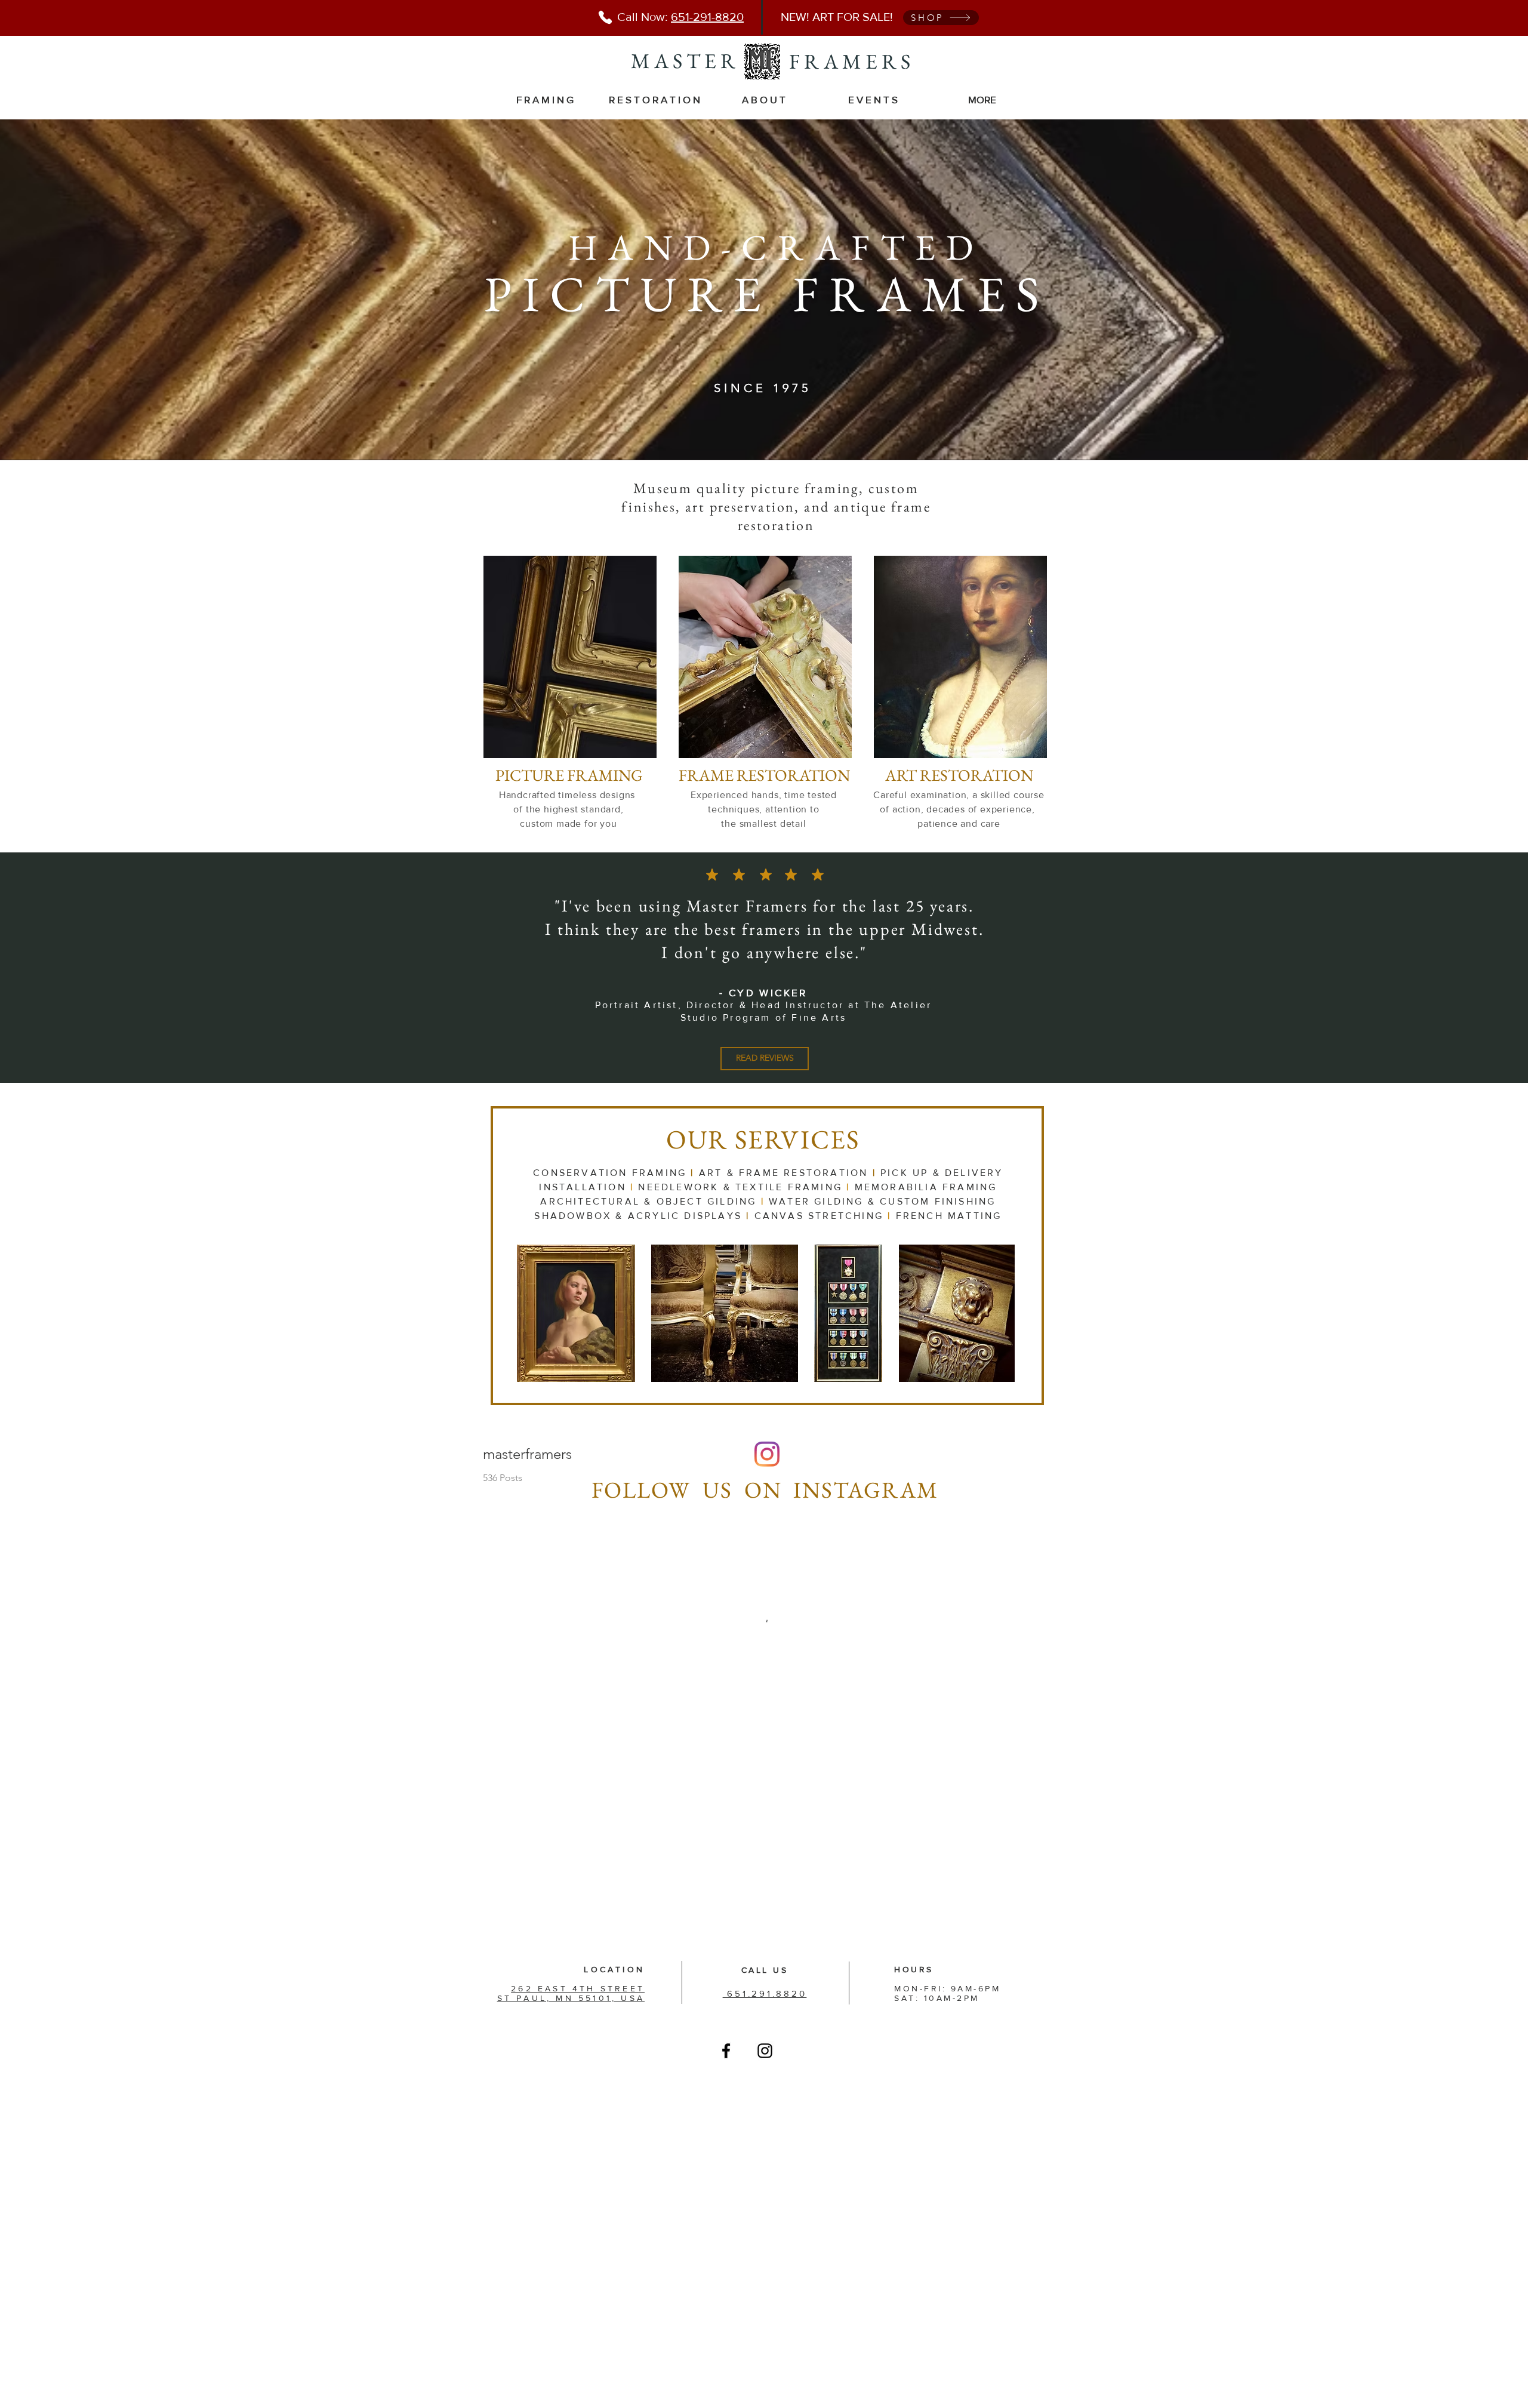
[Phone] (605, 17)
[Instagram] (767, 1454)
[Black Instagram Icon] (765, 2051)
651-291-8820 (707, 17)
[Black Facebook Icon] (726, 2051)
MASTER (685, 61)
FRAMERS (852, 61)
